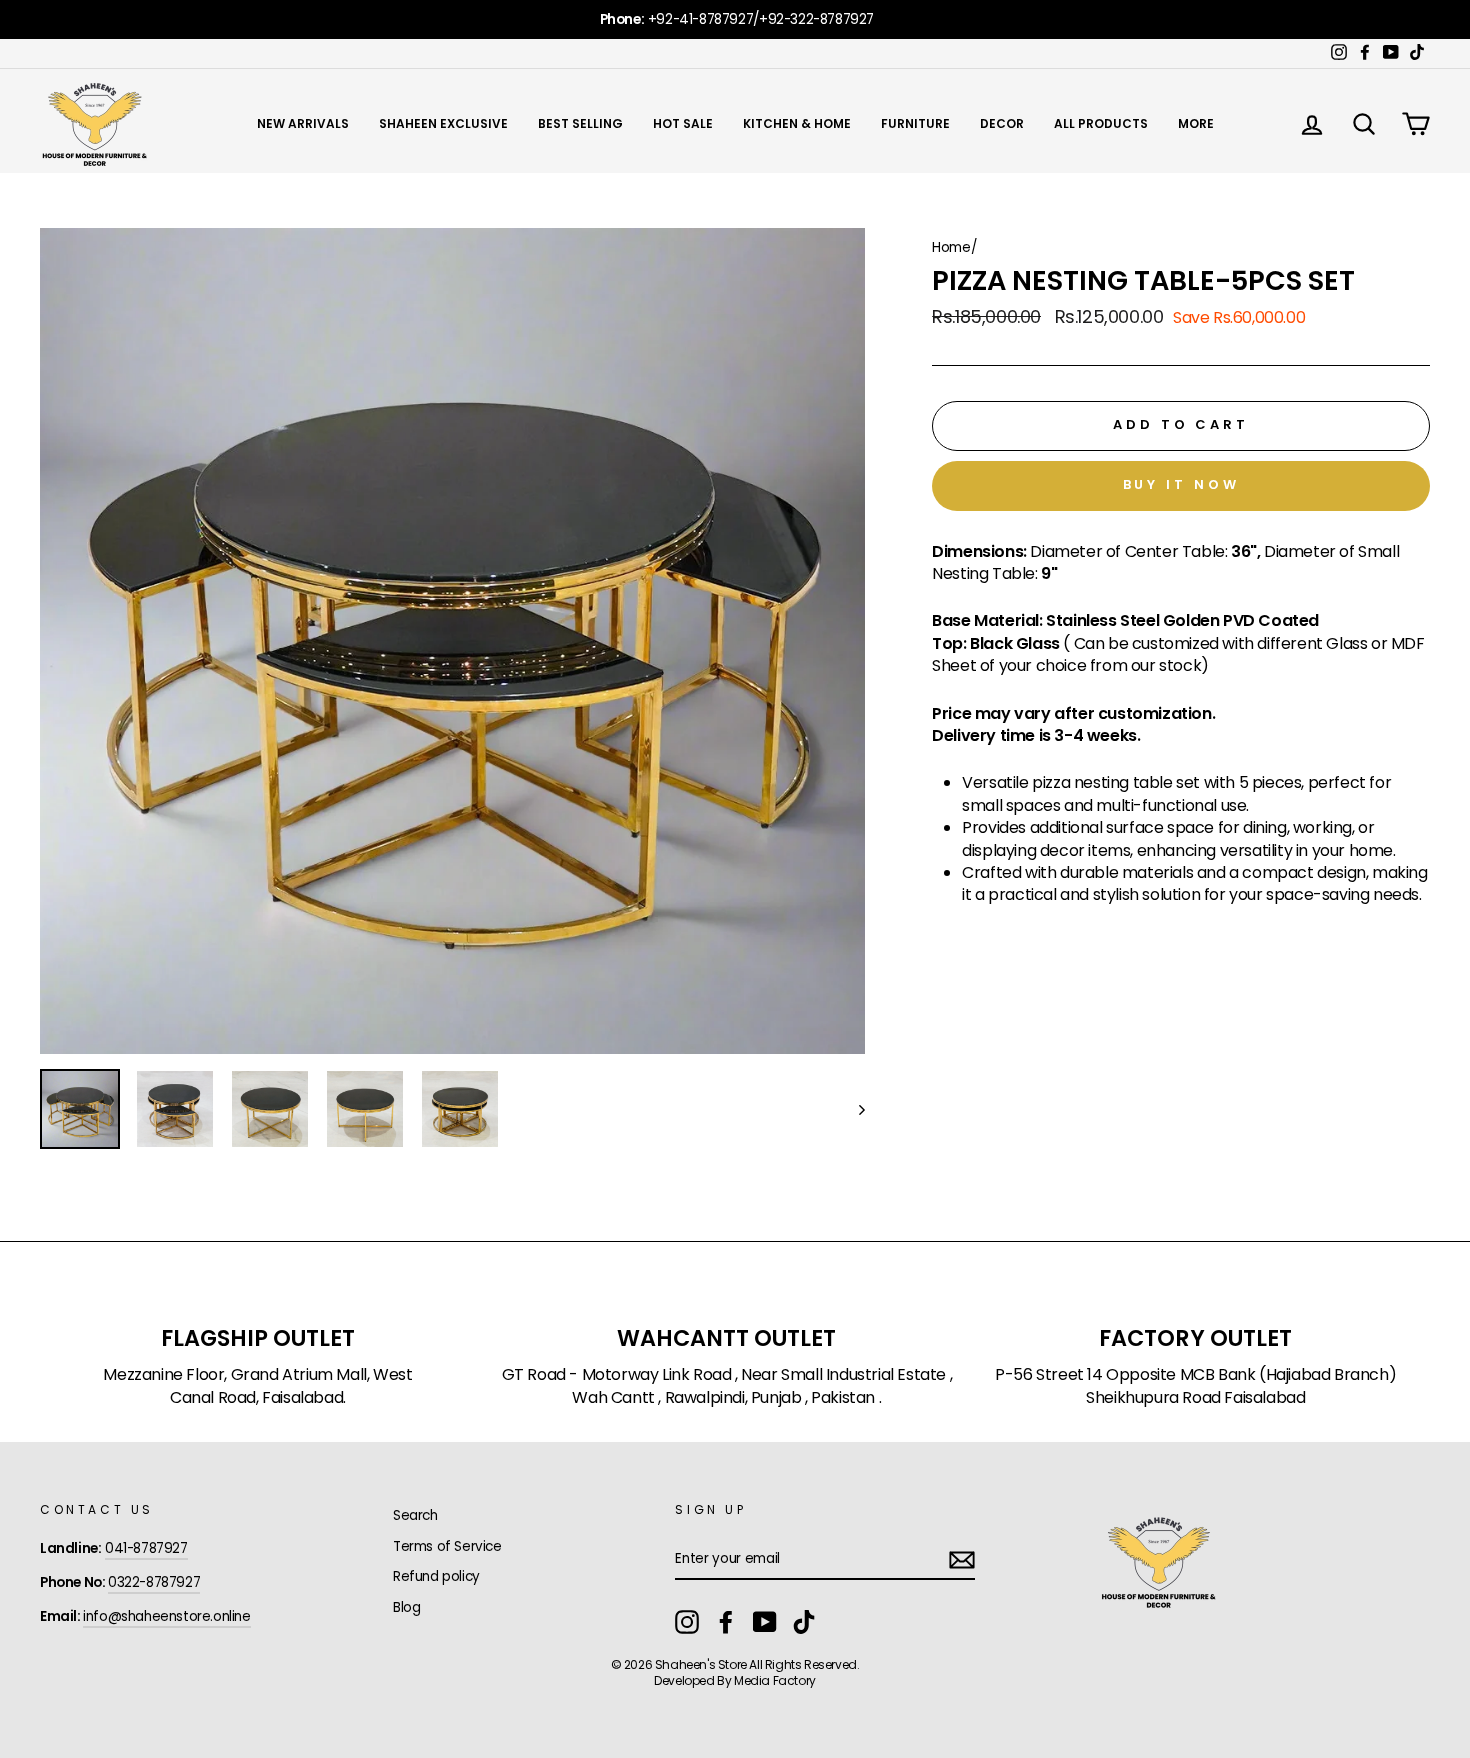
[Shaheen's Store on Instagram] (687, 1622)
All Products (1101, 123)
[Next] (852, 1109)
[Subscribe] (962, 1560)
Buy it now (1181, 484)
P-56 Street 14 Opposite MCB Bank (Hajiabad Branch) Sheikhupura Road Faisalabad (1195, 1386)
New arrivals (303, 123)
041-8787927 (146, 1548)
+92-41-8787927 (700, 19)
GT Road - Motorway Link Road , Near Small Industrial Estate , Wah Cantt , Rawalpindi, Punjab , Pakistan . (727, 1386)
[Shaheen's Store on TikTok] (804, 1622)
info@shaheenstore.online (166, 1616)
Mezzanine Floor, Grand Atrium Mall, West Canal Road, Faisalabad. (257, 1386)
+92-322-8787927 (816, 19)
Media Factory (775, 1680)
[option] (735, 19)
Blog (406, 1607)
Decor (1002, 123)
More (1196, 123)
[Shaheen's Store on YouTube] (765, 1622)
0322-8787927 (154, 1582)
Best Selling (580, 123)
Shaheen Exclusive (443, 123)
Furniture (915, 123)
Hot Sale (683, 123)
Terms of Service (447, 1546)
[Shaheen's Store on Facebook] (726, 1622)
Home (951, 247)
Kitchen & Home (797, 123)
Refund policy (436, 1576)
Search (415, 1515)
